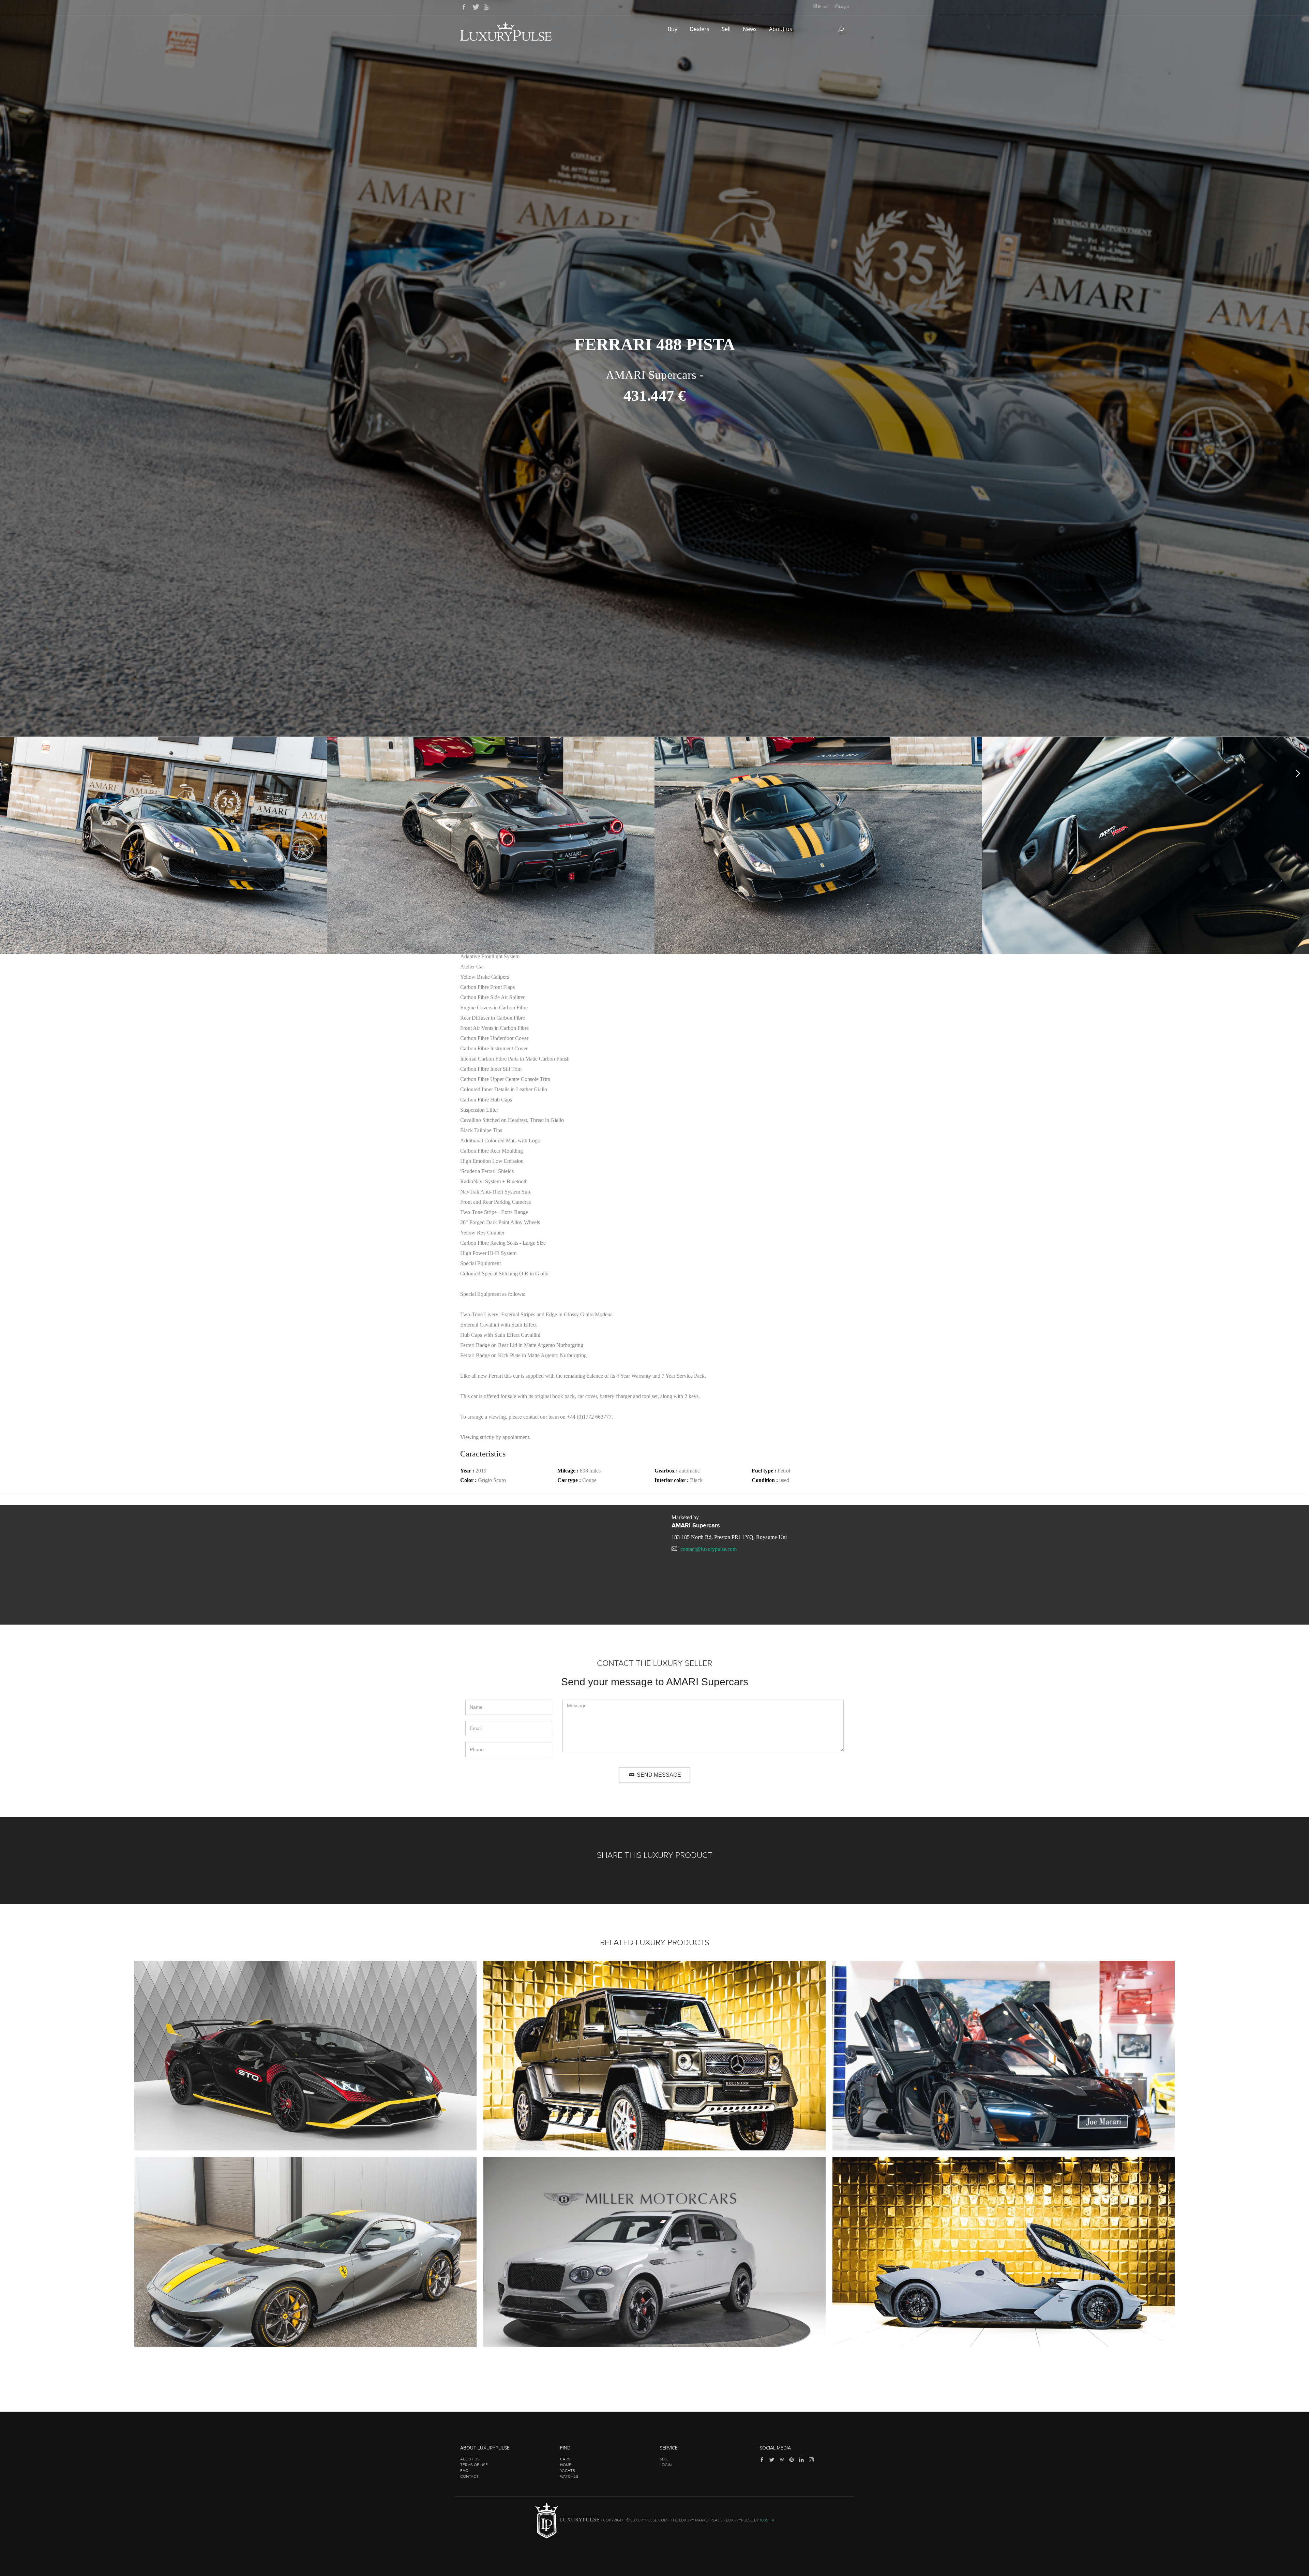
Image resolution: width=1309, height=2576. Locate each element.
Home (566, 2465)
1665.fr (767, 2520)
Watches (569, 2476)
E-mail (823, 6)
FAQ (464, 2471)
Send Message (658, 1775)
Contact (469, 2476)
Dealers (700, 29)
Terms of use (474, 2465)
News (750, 29)
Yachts (568, 2471)
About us (781, 29)
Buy (673, 29)
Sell (727, 29)
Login (844, 6)
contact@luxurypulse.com (709, 1549)
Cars (565, 2459)
